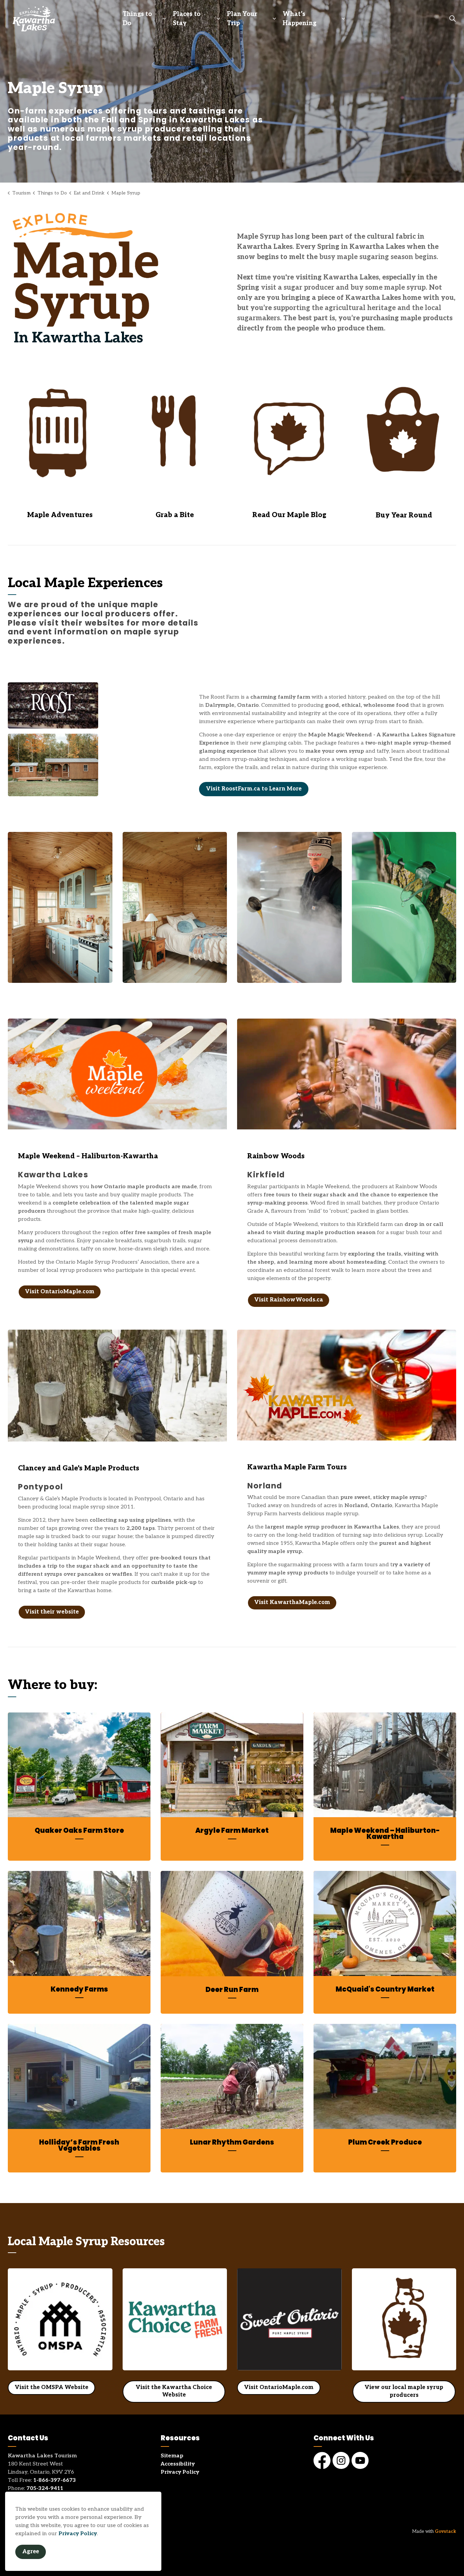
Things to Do (137, 19)
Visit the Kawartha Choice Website (174, 2391)
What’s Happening (300, 19)
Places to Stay (187, 19)
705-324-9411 (45, 2488)
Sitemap (172, 2456)
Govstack (445, 2531)
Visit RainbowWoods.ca (289, 1300)
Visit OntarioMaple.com (60, 1292)
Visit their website (52, 1612)
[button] (117, 278)
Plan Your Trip (242, 19)
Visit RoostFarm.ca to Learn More (254, 789)
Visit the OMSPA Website (51, 2387)
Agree (31, 2552)
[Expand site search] (452, 19)
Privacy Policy (78, 2534)
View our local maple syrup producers (404, 2392)
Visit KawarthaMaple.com (292, 1602)
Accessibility (178, 2464)
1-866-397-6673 (55, 2480)
